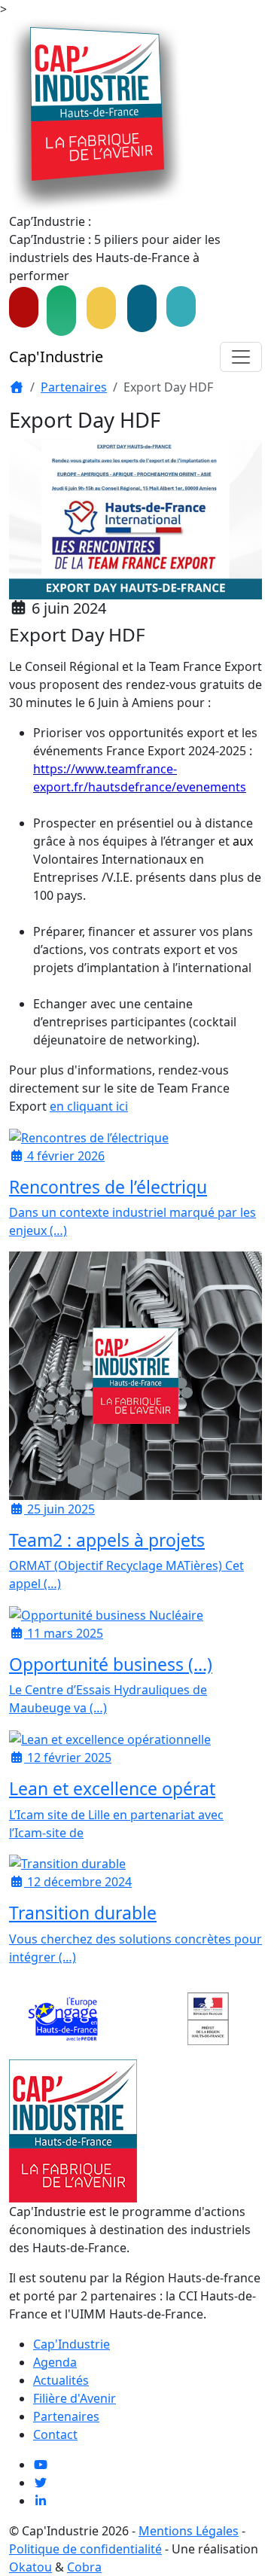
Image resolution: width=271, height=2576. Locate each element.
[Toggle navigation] (241, 357)
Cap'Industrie (56, 357)
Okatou (30, 2567)
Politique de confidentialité (85, 2549)
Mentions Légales (189, 2531)
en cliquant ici (89, 1106)
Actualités (61, 2380)
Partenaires (74, 387)
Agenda (55, 2362)
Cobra (84, 2567)
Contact (55, 2434)
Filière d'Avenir (75, 2398)
